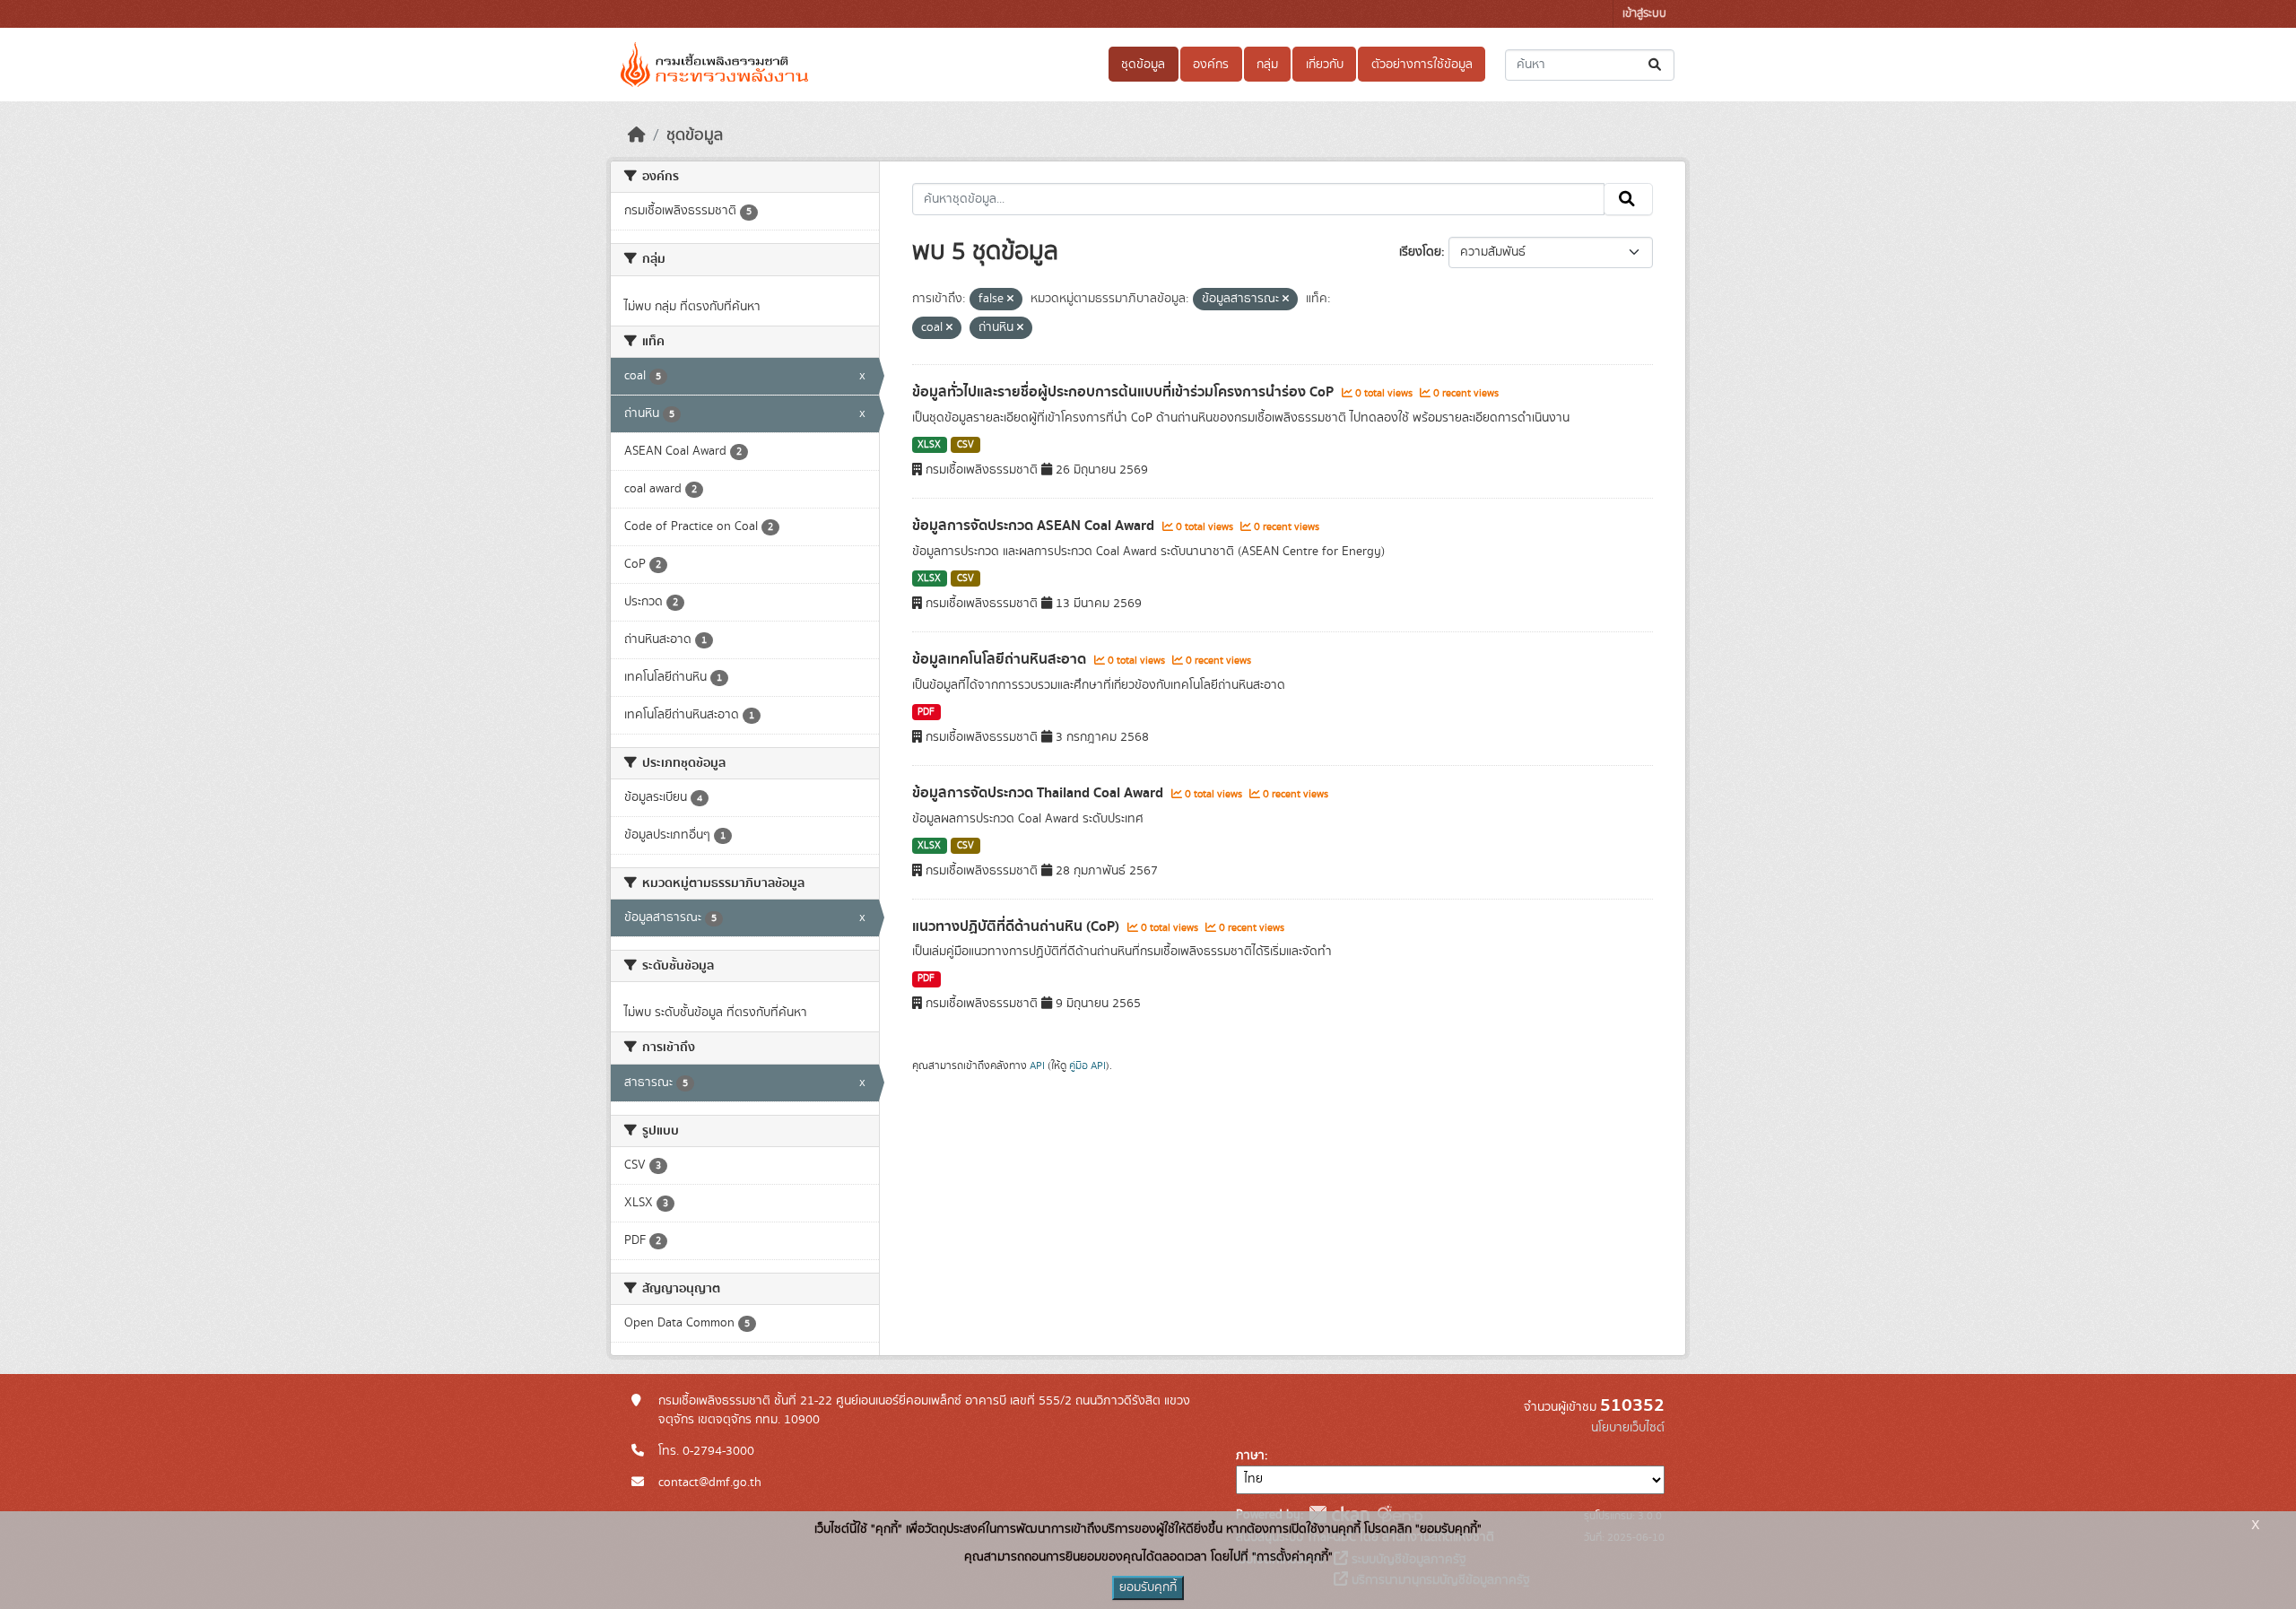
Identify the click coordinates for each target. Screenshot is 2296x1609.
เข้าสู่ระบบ (1644, 14)
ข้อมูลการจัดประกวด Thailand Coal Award (1039, 793)
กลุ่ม (1267, 65)
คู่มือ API (1087, 1065)
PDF (926, 712)
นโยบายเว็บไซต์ (1628, 1428)
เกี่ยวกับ (1325, 65)
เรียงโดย (1420, 252)
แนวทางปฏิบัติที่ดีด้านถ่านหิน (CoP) (1018, 926)
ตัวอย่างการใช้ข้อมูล (1422, 65)
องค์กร (1211, 65)
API (1037, 1065)
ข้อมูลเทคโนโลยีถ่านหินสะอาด (1001, 659)
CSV (965, 445)
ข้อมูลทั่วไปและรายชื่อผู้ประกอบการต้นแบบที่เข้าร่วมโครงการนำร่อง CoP (1125, 392)
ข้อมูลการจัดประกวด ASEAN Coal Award (1035, 526)
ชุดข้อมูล (1143, 65)
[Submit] (1656, 65)
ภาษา (1250, 1456)
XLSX (929, 445)
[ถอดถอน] (1010, 300)
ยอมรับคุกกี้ (1148, 1587)
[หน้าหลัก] (637, 135)
